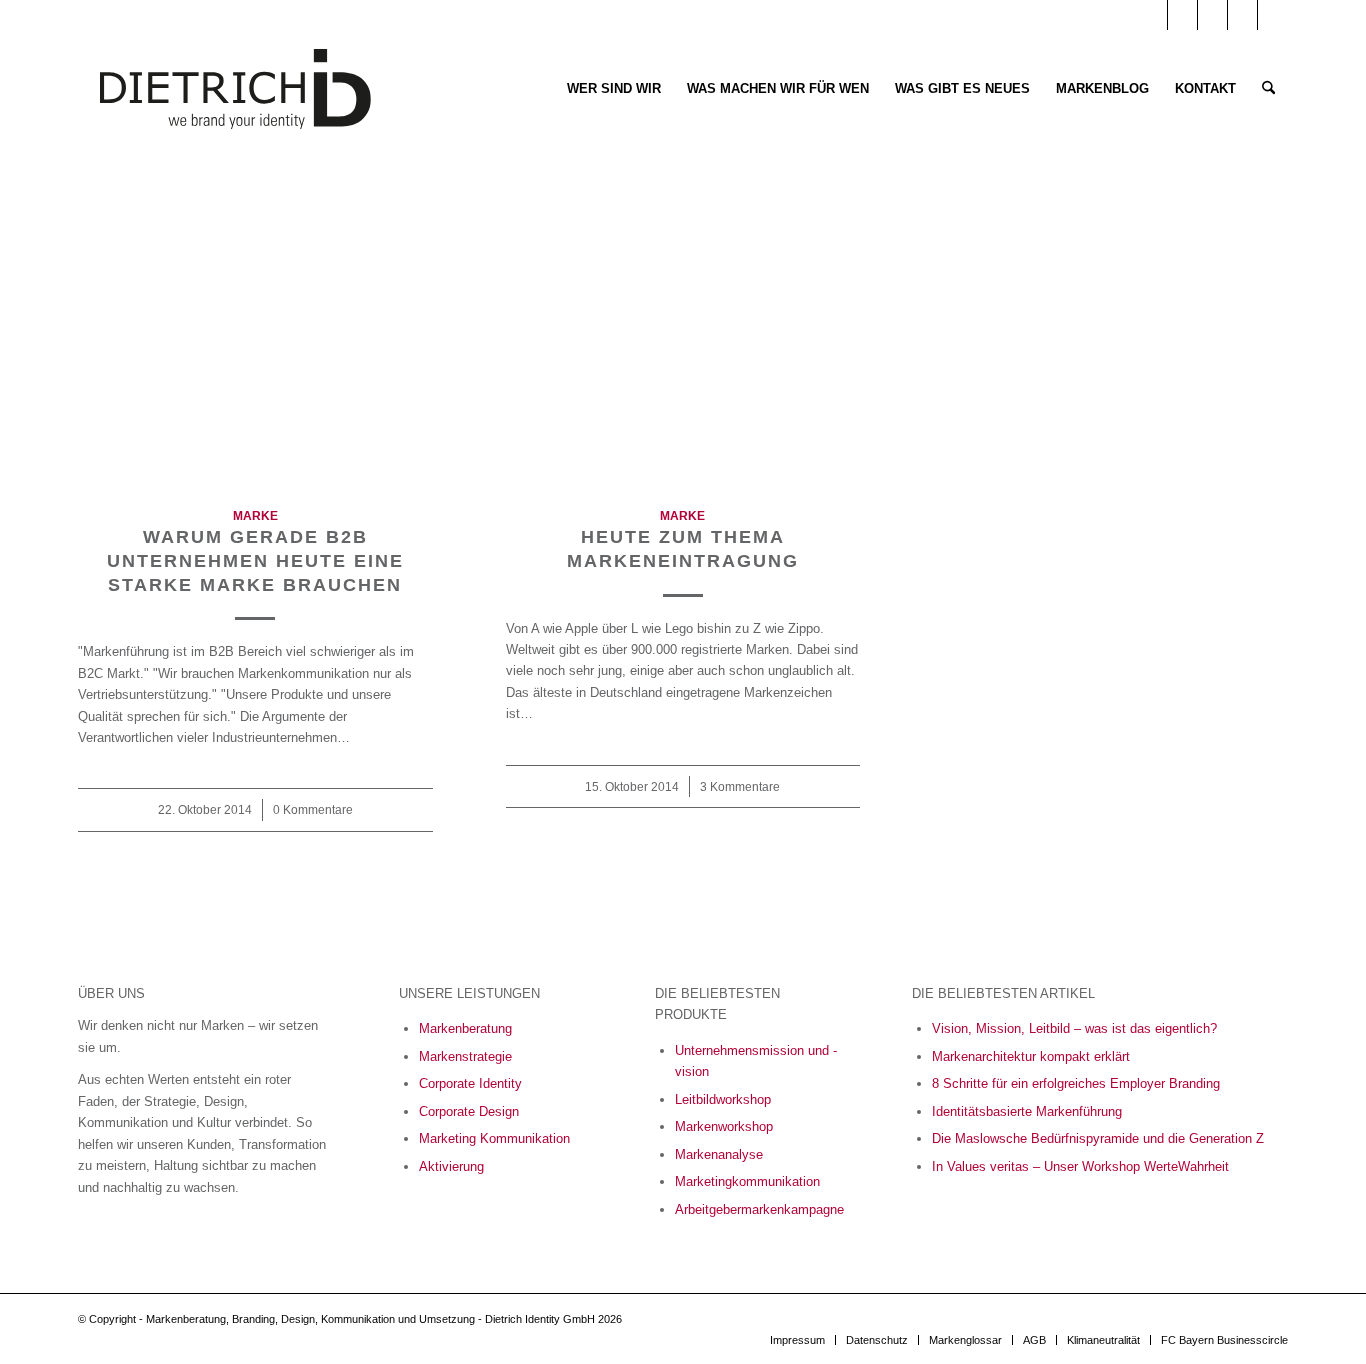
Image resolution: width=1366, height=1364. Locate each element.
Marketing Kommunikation (494, 1138)
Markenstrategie (465, 1056)
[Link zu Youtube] (1152, 15)
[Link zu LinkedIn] (1182, 15)
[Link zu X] (1273, 15)
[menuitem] (614, 89)
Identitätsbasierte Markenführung (1027, 1111)
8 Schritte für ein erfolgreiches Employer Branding (1076, 1083)
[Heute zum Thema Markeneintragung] (683, 340)
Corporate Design (469, 1111)
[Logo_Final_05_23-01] (235, 89)
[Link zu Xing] (1242, 15)
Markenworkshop (724, 1126)
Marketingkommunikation (747, 1181)
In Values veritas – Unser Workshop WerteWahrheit (1080, 1166)
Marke (255, 515)
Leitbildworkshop (723, 1099)
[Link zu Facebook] (1212, 15)
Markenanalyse (719, 1154)
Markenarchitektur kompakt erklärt (1031, 1056)
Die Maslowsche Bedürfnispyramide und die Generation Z (1098, 1138)
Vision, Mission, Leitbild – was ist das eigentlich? (1074, 1028)
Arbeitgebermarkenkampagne (759, 1209)
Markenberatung (465, 1028)
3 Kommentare (740, 786)
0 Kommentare (313, 809)
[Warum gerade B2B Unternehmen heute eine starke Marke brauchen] (255, 340)
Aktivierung (451, 1166)
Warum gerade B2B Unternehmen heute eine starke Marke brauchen (255, 560)
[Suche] (1268, 89)
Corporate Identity (470, 1083)
